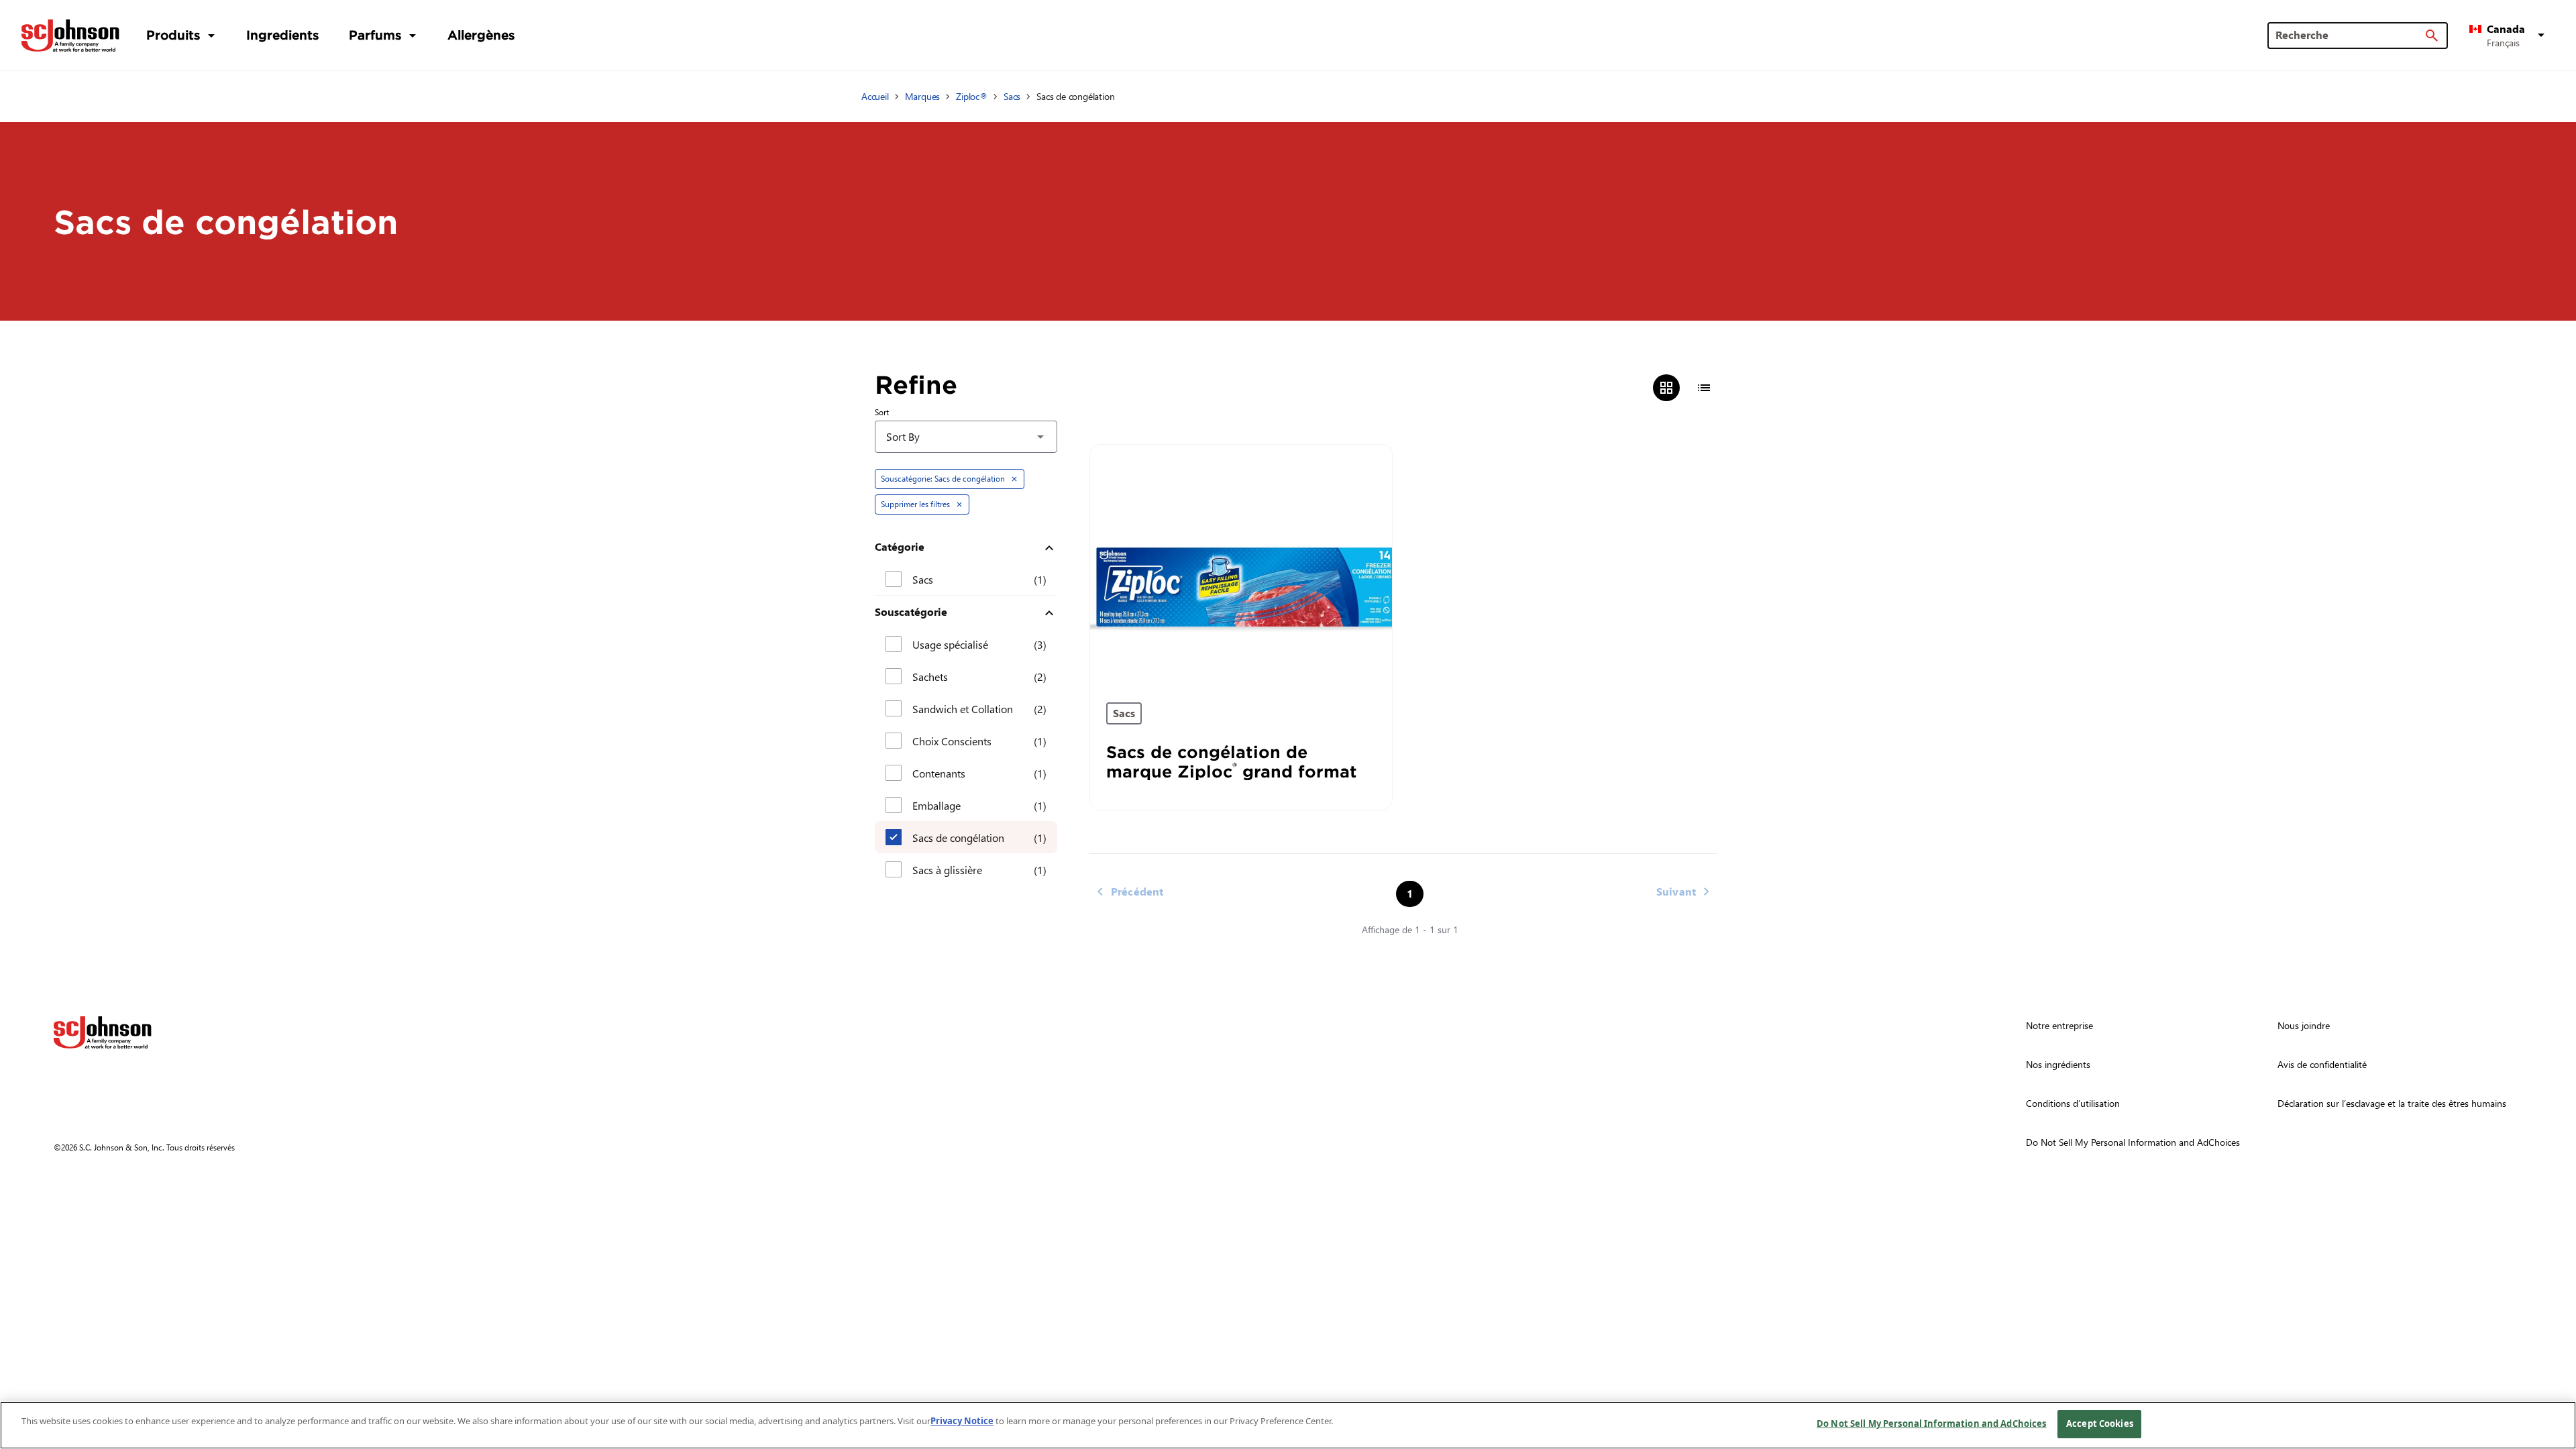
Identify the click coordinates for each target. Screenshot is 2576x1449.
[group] (1685, 388)
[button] (2509, 36)
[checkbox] (894, 579)
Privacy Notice (962, 1421)
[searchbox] (2350, 35)
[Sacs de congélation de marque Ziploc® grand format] (1241, 566)
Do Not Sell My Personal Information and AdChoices (1931, 1424)
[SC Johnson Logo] (103, 1032)
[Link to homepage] (70, 36)
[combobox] (966, 437)
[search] (2432, 36)
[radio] (1666, 388)
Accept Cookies (2100, 1424)
